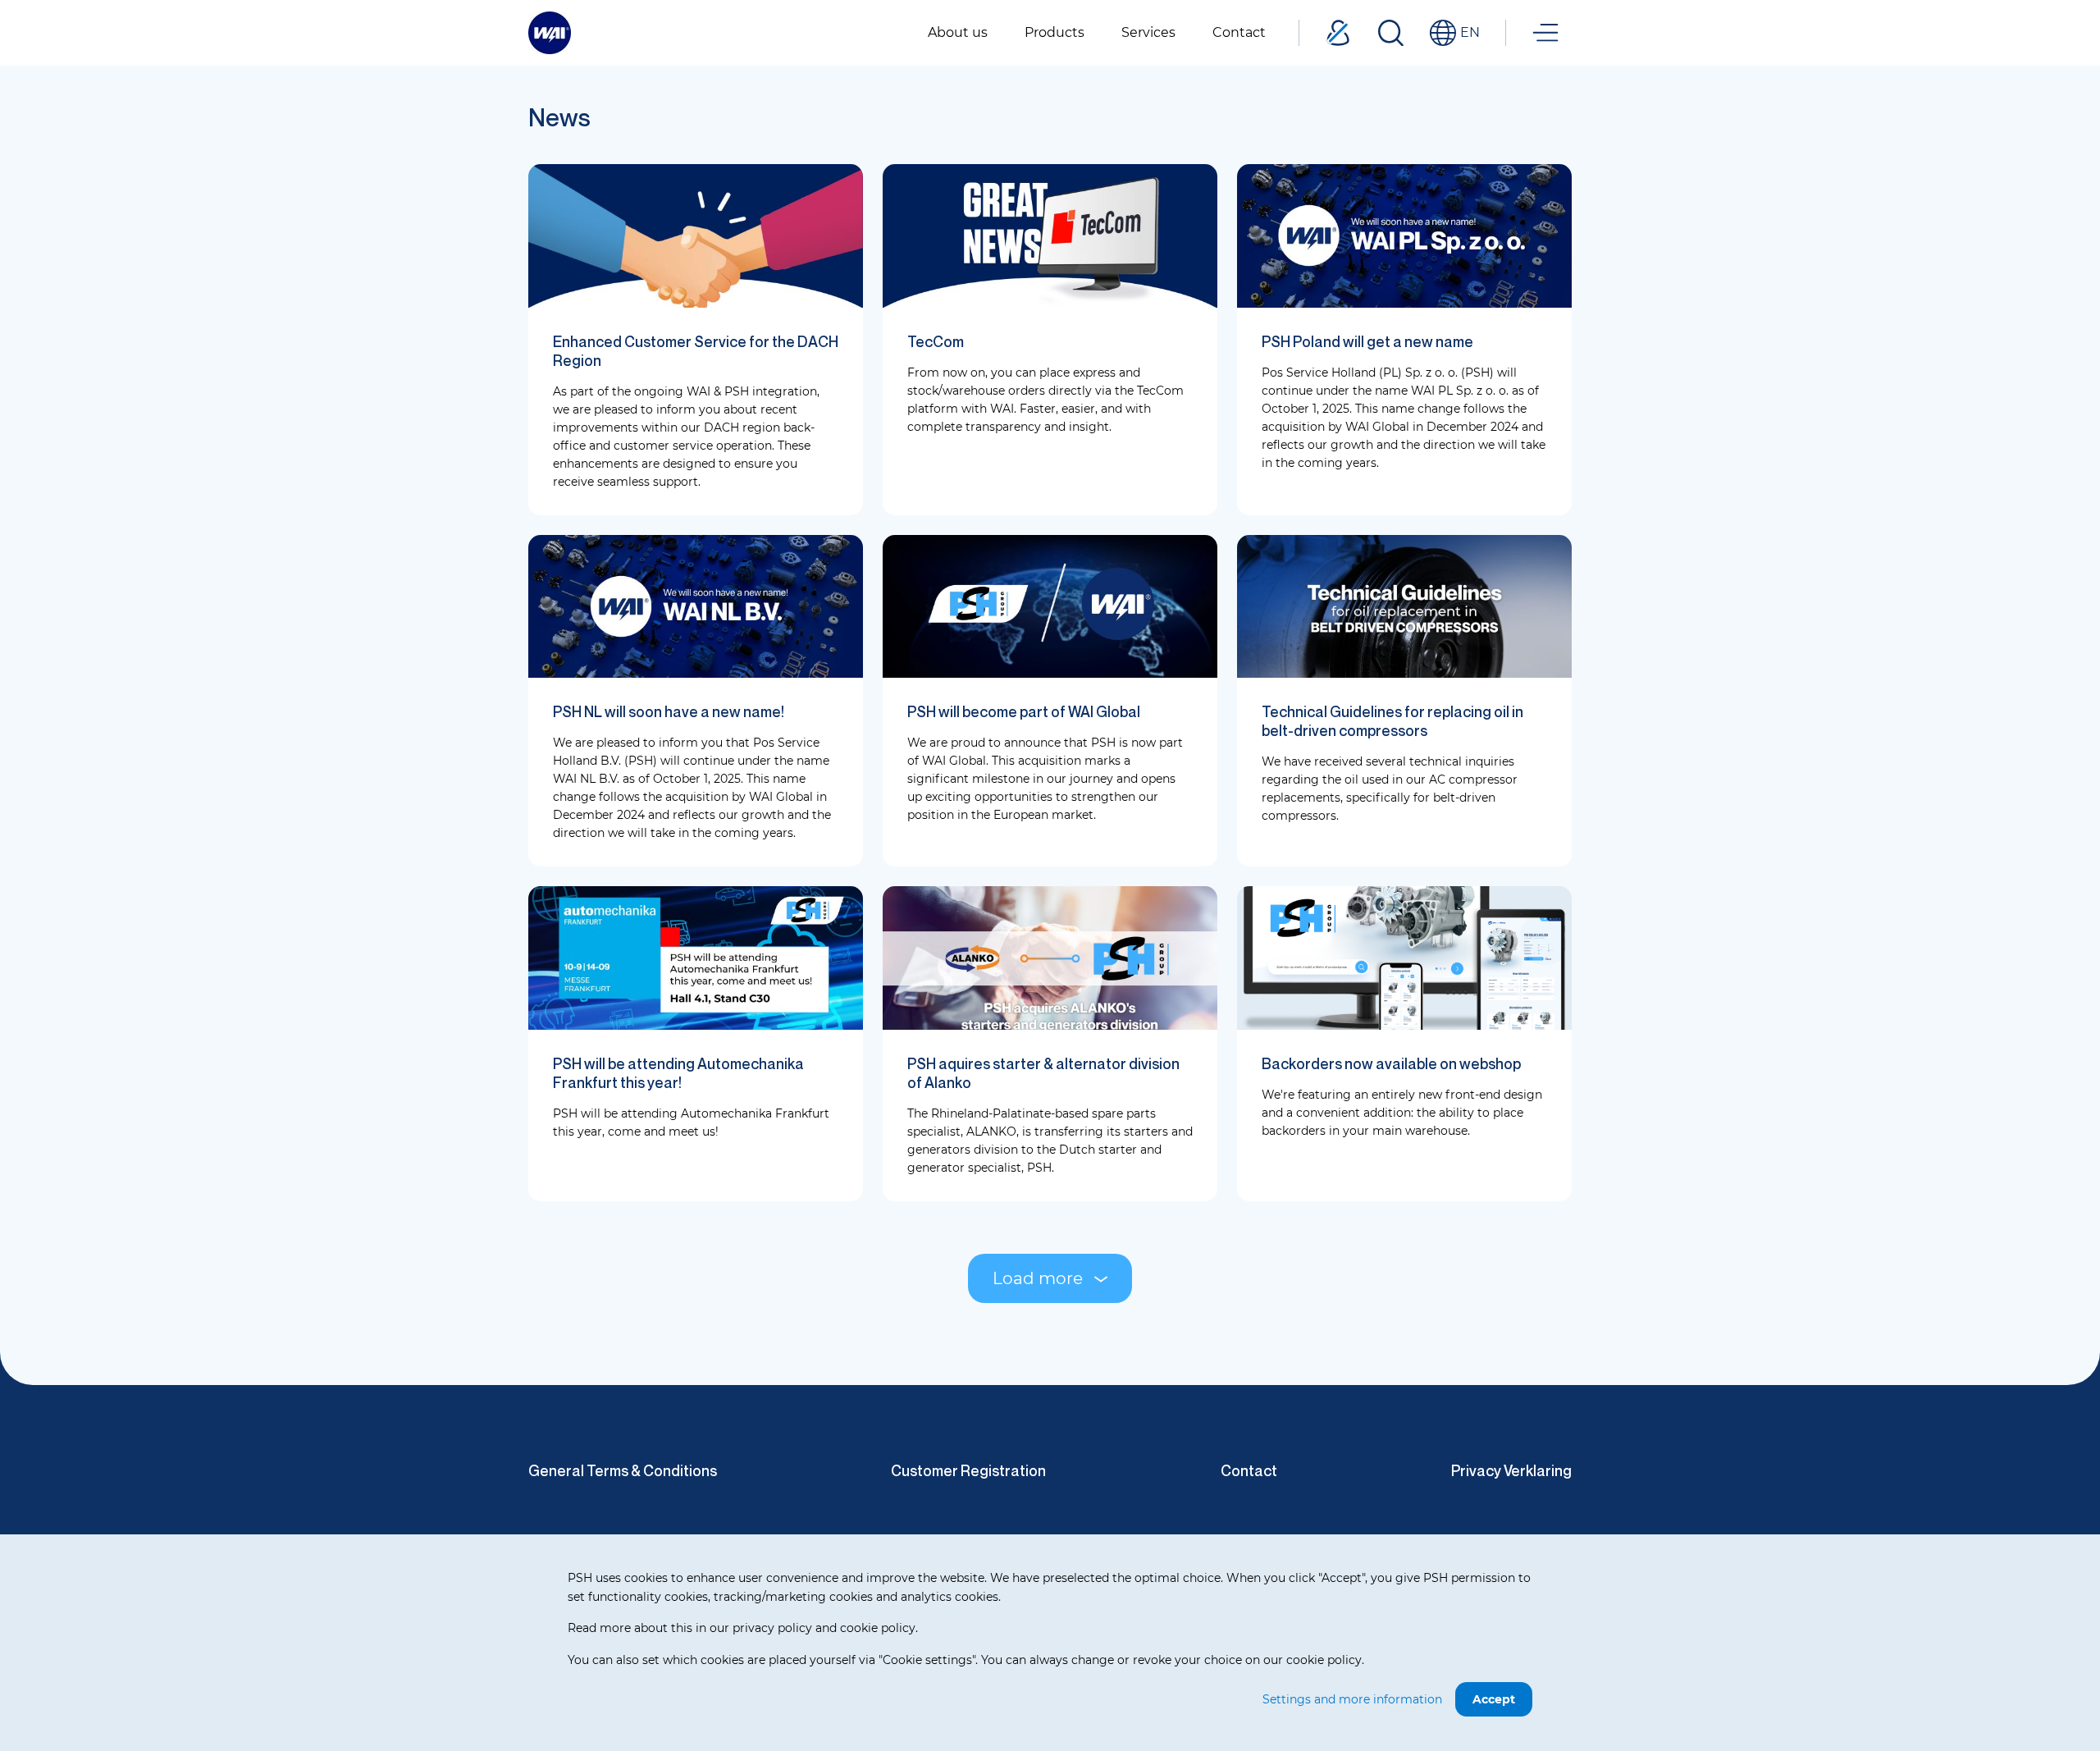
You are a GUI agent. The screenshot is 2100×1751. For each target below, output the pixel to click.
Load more (1038, 1278)
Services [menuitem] (1148, 32)
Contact (1249, 1470)
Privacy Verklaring (1511, 1470)
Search (1390, 33)
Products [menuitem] (1055, 32)
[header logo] (550, 32)
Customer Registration (968, 1470)
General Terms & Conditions (623, 1470)
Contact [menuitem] (1239, 32)
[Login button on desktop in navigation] (1338, 33)
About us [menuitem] (958, 32)
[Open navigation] (1545, 33)
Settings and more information (1352, 1699)
